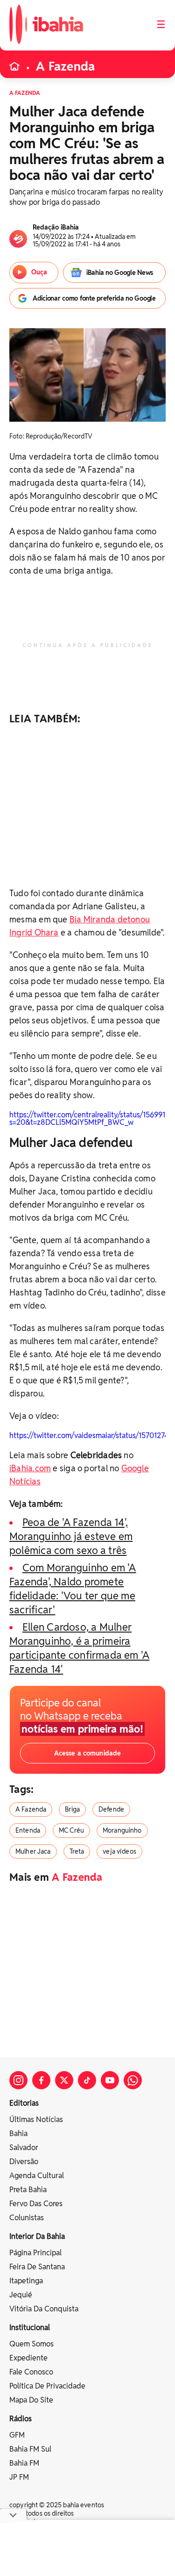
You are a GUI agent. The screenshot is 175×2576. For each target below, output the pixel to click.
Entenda (28, 1830)
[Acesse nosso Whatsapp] (133, 2080)
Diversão (24, 2162)
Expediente (28, 2358)
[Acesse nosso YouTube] (110, 2080)
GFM (17, 2435)
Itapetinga (26, 2281)
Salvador (24, 2148)
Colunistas (27, 2218)
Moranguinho (122, 1830)
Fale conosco (31, 2372)
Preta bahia (28, 2190)
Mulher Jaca (33, 1851)
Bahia (18, 2133)
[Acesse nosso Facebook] (41, 2080)
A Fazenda (65, 66)
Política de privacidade (47, 2386)
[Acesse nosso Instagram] (18, 2080)
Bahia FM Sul (30, 2449)
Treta (77, 1851)
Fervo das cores (36, 2204)
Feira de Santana (37, 2267)
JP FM (19, 2477)
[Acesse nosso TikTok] (87, 2080)
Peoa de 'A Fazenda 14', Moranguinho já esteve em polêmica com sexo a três (71, 1536)
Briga (72, 1809)
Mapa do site (31, 2400)
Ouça (39, 272)
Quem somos (31, 2344)
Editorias (24, 2103)
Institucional (30, 2328)
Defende (111, 1809)
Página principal (35, 2253)
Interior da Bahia (37, 2236)
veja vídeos (119, 1851)
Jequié (21, 2295)
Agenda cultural (37, 2176)
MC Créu (71, 1830)
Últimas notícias (36, 2119)
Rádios (21, 2419)
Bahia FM (24, 2463)
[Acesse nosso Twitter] (64, 2080)
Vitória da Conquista (44, 2309)
